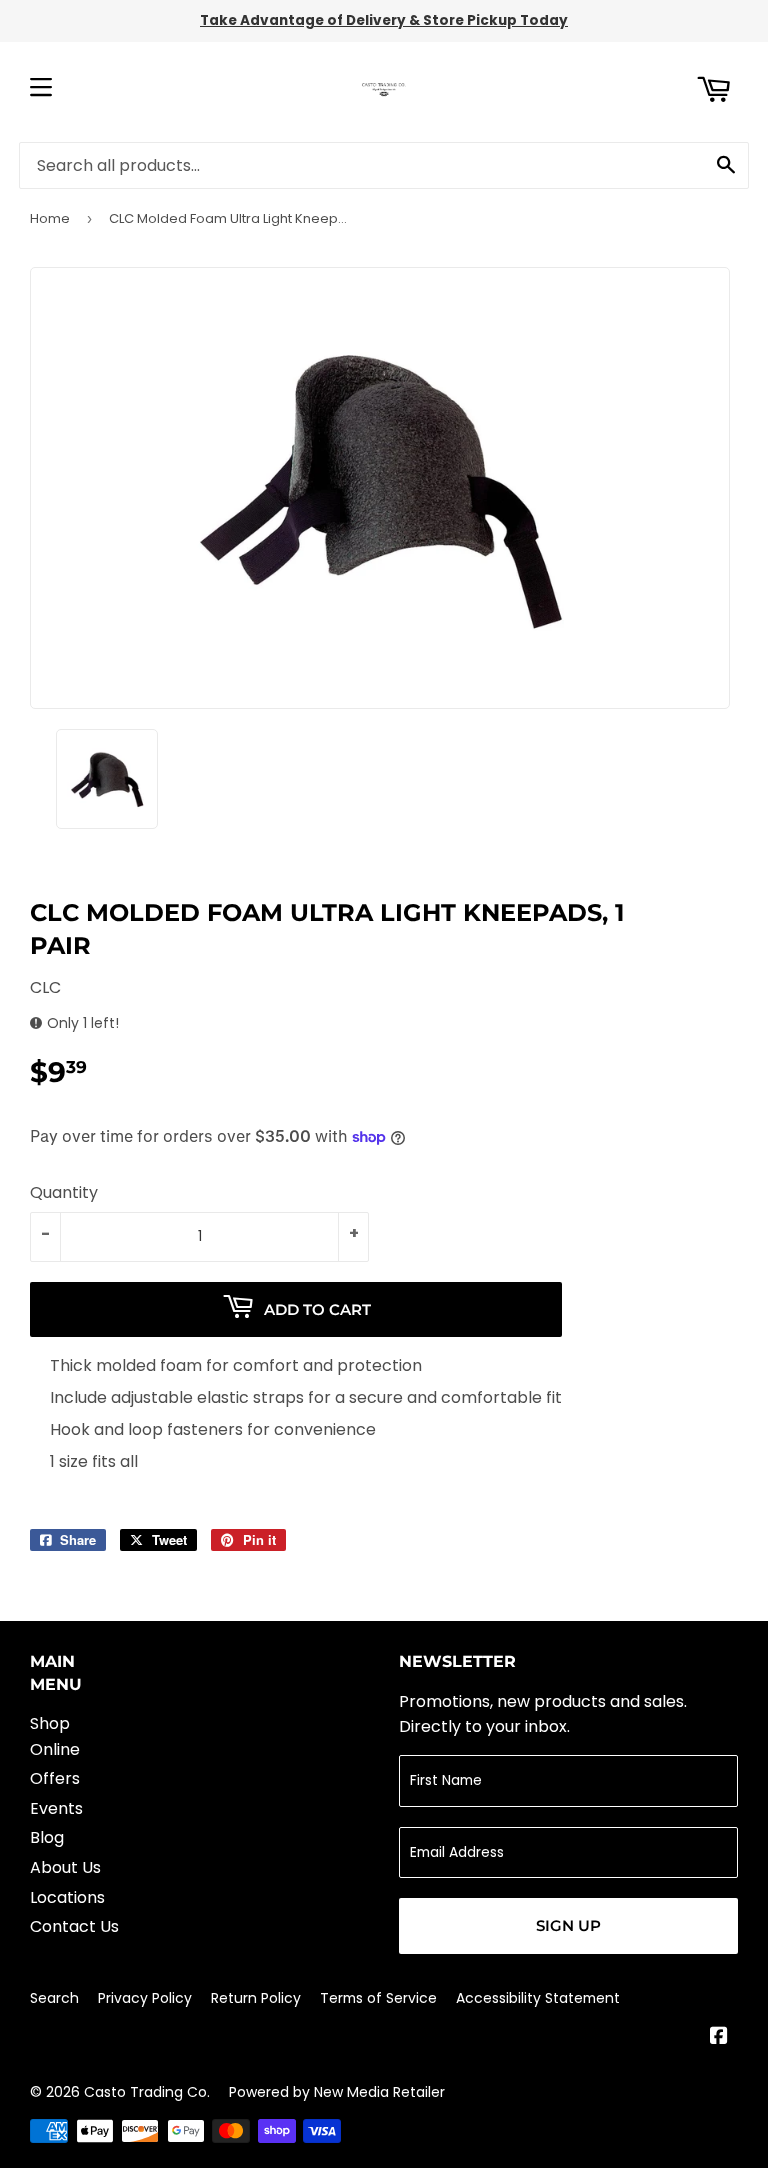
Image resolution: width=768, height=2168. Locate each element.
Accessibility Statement (538, 1998)
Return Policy (256, 1998)
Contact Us (74, 1926)
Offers (55, 1778)
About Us (65, 1867)
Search (54, 1998)
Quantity (64, 1192)
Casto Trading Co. (147, 2092)
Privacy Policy (145, 1998)
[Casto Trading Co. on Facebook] (719, 2037)
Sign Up (568, 1925)
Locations (67, 1897)
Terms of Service (378, 1998)
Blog (47, 1837)
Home (50, 218)
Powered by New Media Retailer (337, 2092)
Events (56, 1808)
